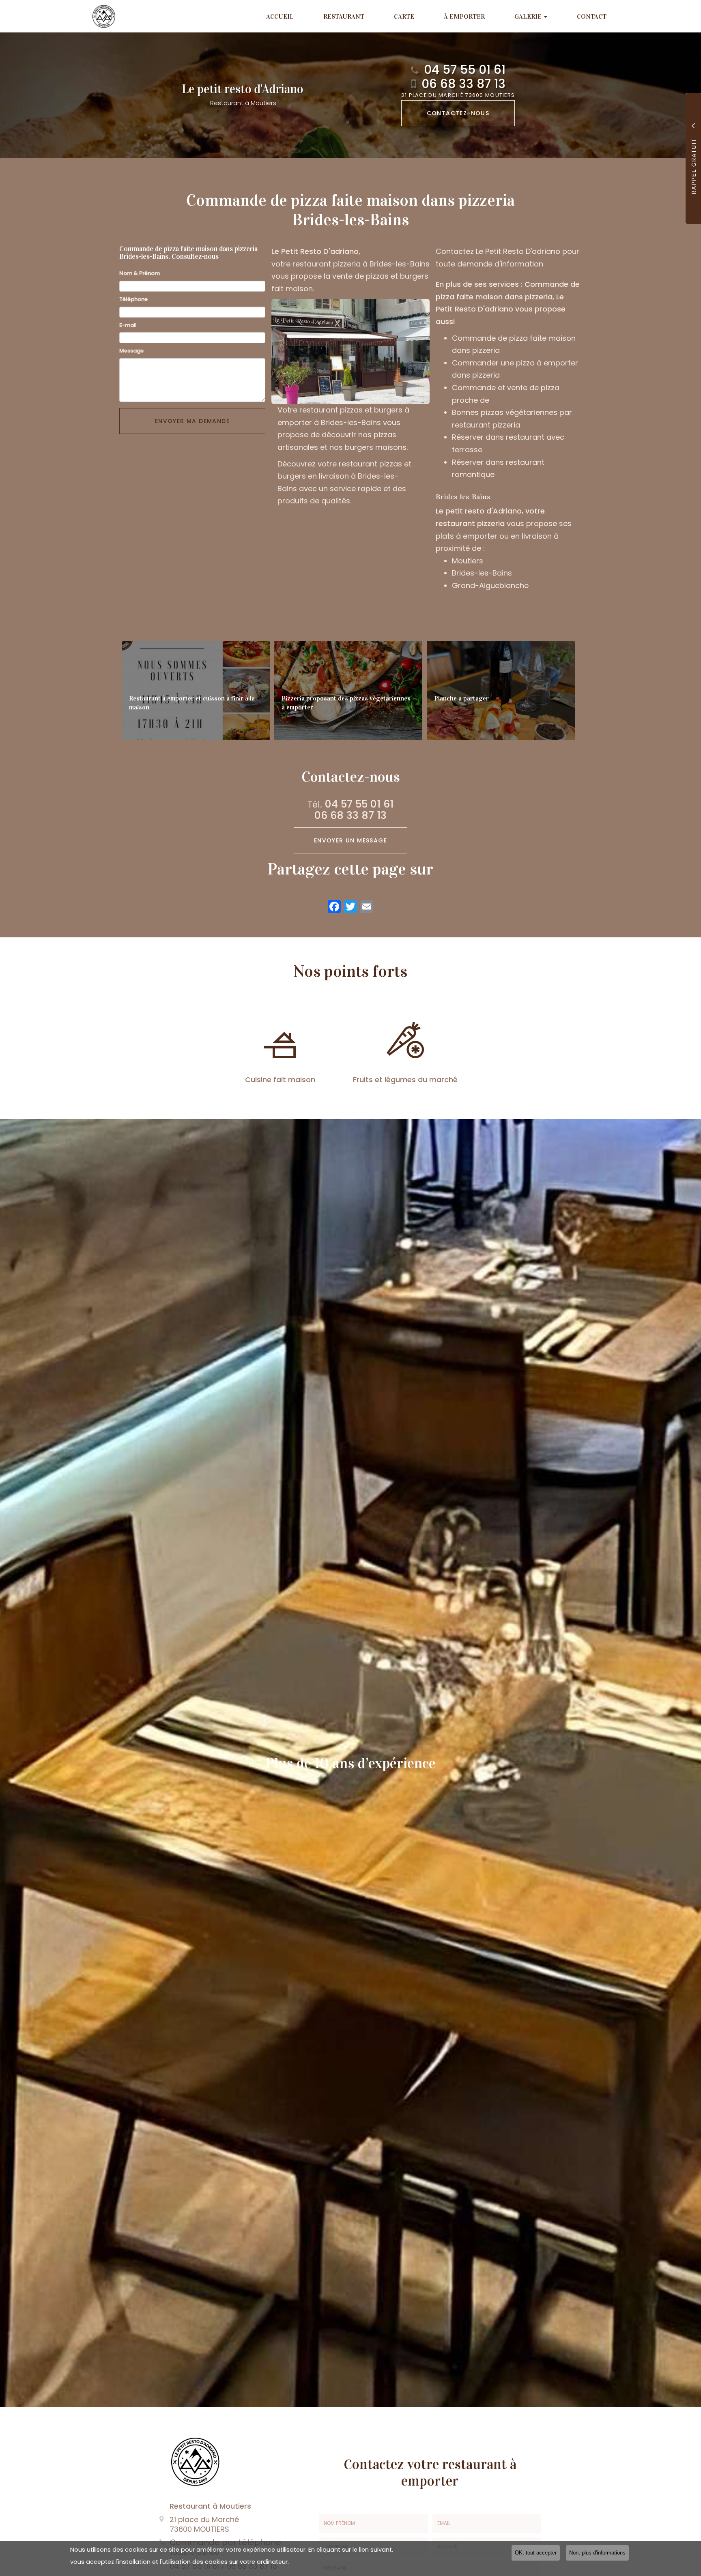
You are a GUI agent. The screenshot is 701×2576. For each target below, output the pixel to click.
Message (131, 351)
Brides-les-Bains (482, 573)
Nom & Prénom (140, 273)
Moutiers (468, 561)
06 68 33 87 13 (463, 84)
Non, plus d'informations (597, 2553)
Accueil (280, 16)
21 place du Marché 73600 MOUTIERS (458, 96)
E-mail (128, 325)
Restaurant (344, 16)
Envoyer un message (350, 840)
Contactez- (458, 113)
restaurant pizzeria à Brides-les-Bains (361, 264)
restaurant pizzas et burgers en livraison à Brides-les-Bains (344, 476)
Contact (592, 16)
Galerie (529, 16)
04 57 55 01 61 (465, 70)
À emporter (464, 16)
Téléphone (133, 299)
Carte (404, 16)
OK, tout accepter (536, 2553)
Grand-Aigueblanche (490, 585)
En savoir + (196, 691)
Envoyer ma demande (192, 421)
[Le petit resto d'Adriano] (98, 16)
